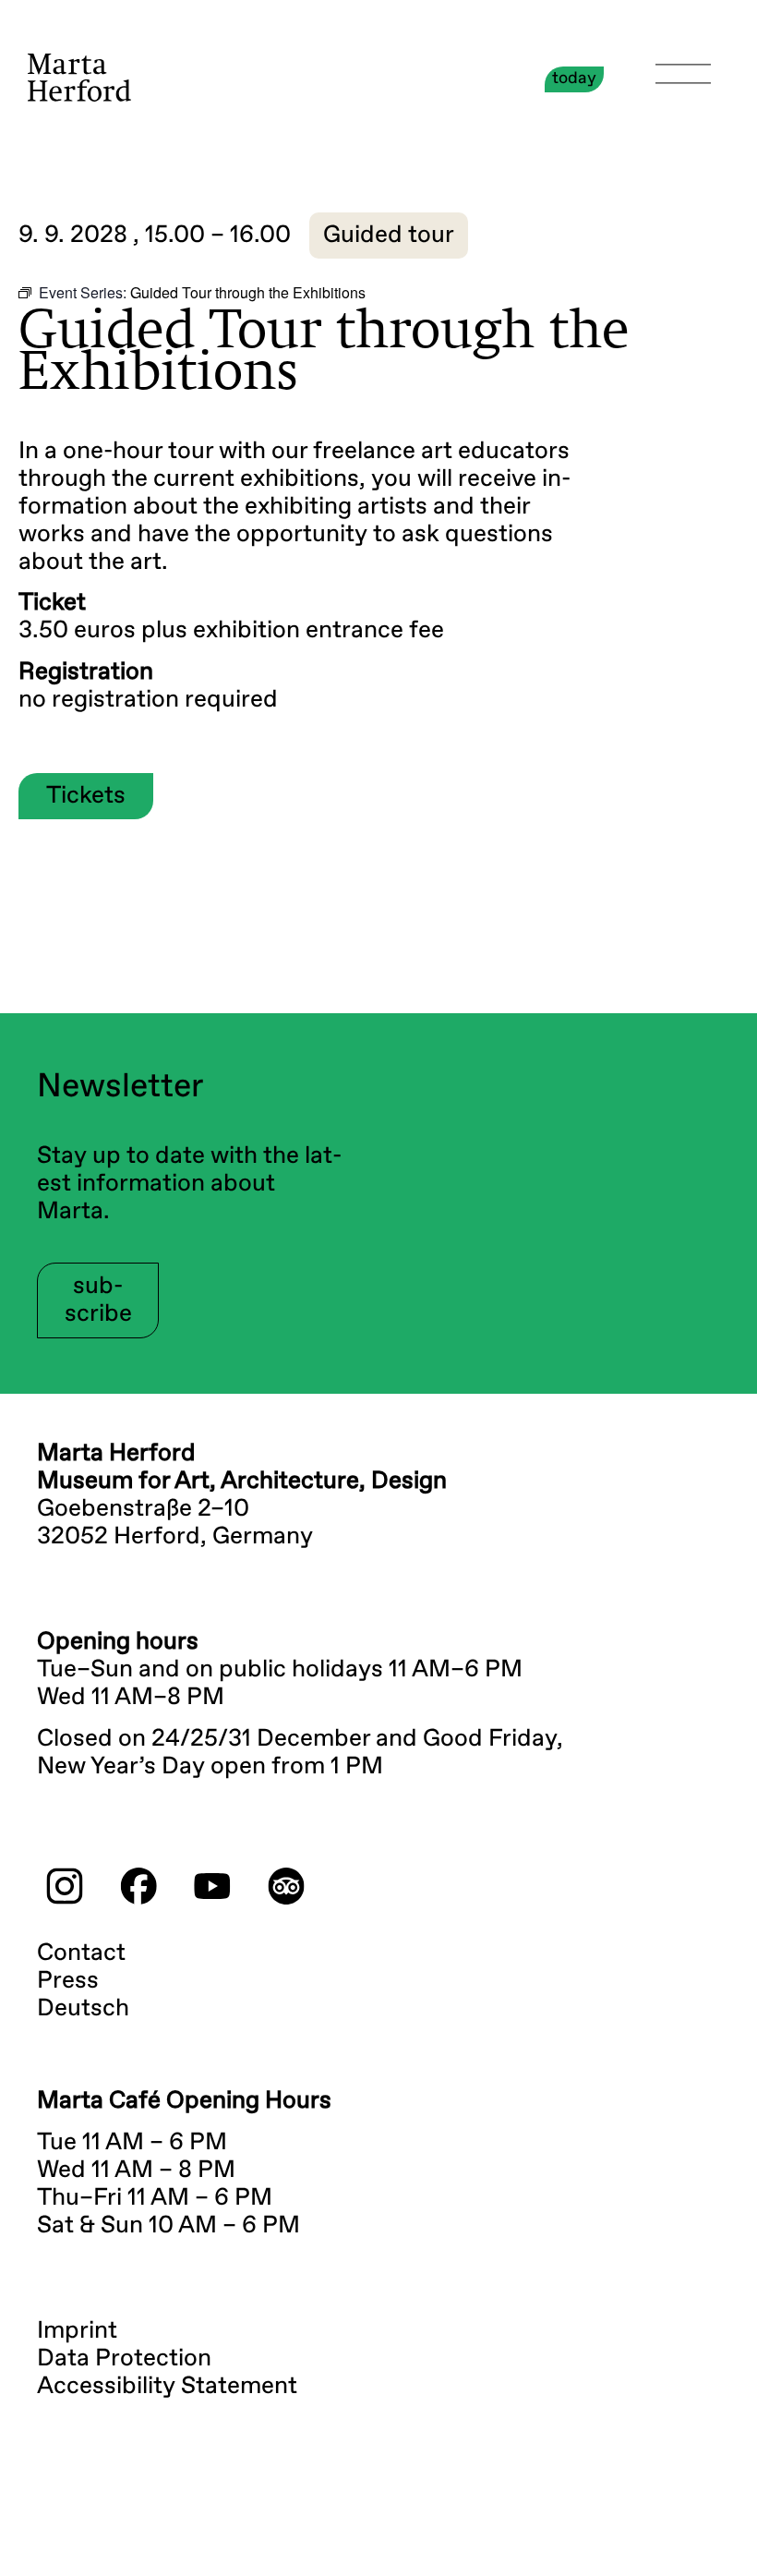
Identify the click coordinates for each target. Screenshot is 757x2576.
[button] (389, 236)
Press (68, 1981)
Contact (81, 1953)
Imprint (77, 2331)
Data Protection (124, 2359)
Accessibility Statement (167, 2387)
